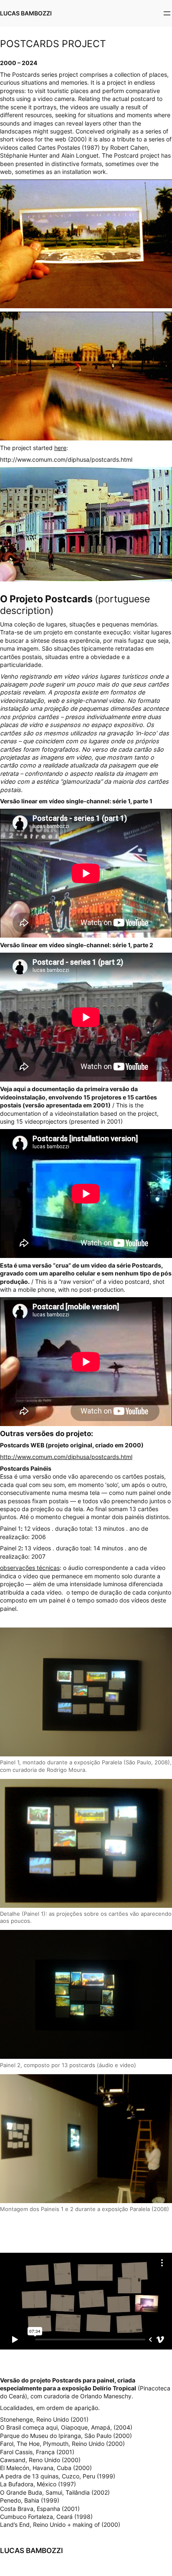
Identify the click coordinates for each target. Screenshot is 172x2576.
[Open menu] (167, 13)
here (60, 448)
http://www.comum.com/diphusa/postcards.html (66, 1457)
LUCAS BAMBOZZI (26, 13)
